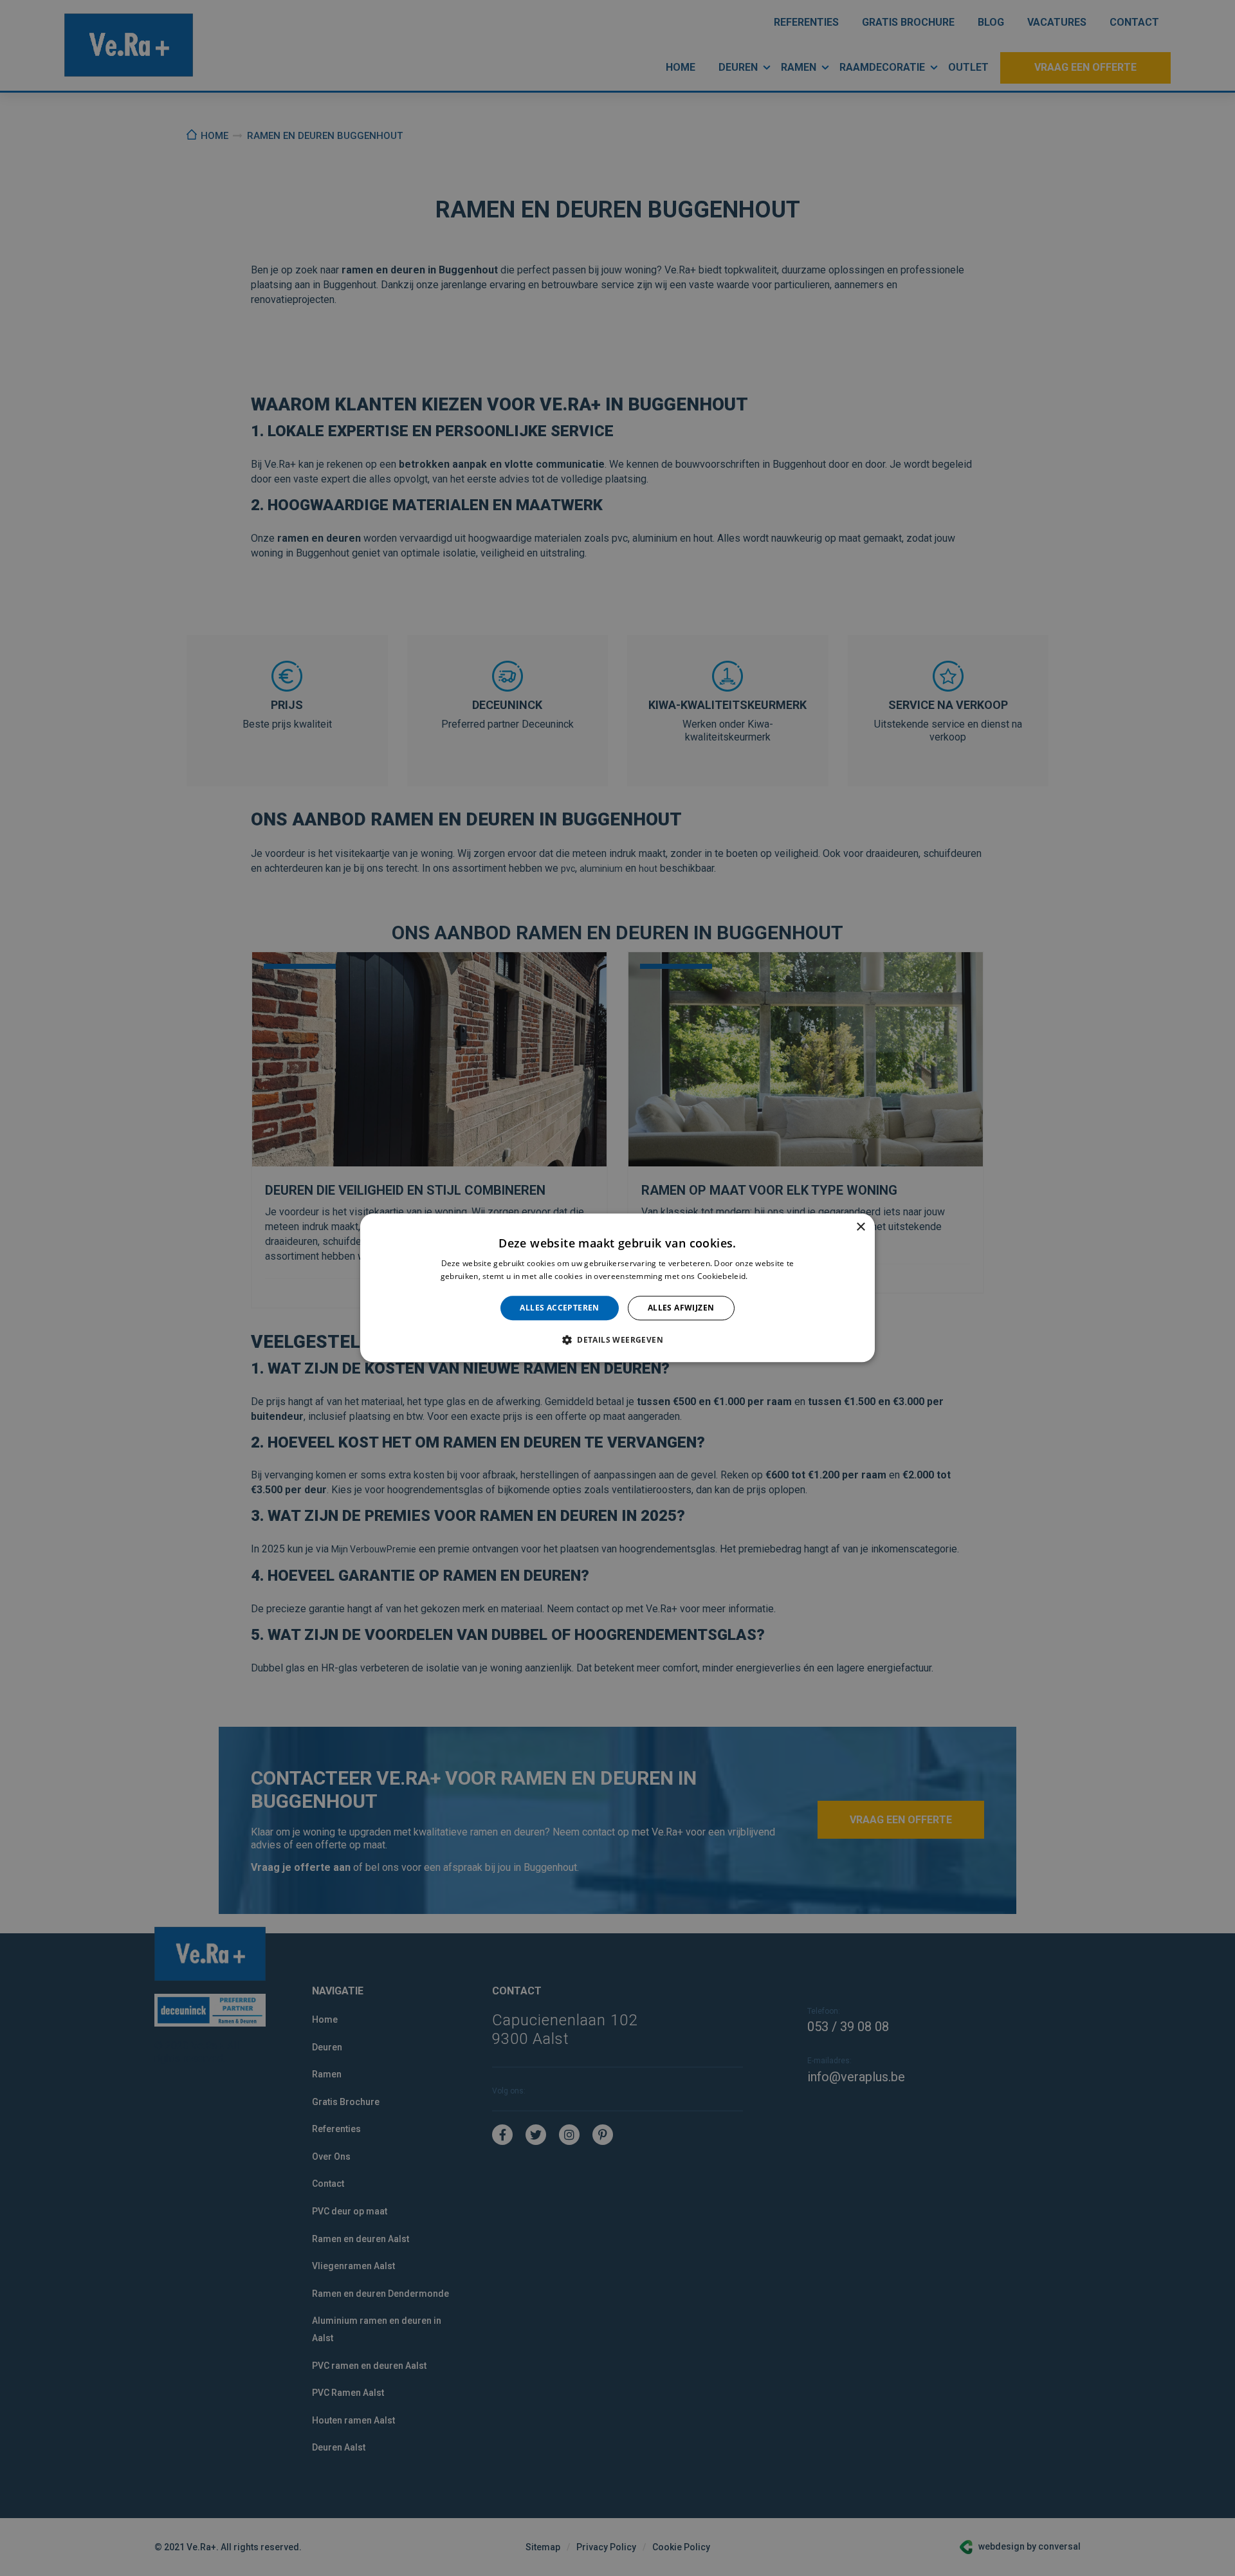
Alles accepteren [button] (559, 1308)
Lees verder (772, 1277)
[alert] (617, 1288)
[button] (617, 1340)
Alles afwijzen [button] (681, 1308)
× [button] (860, 1227)
